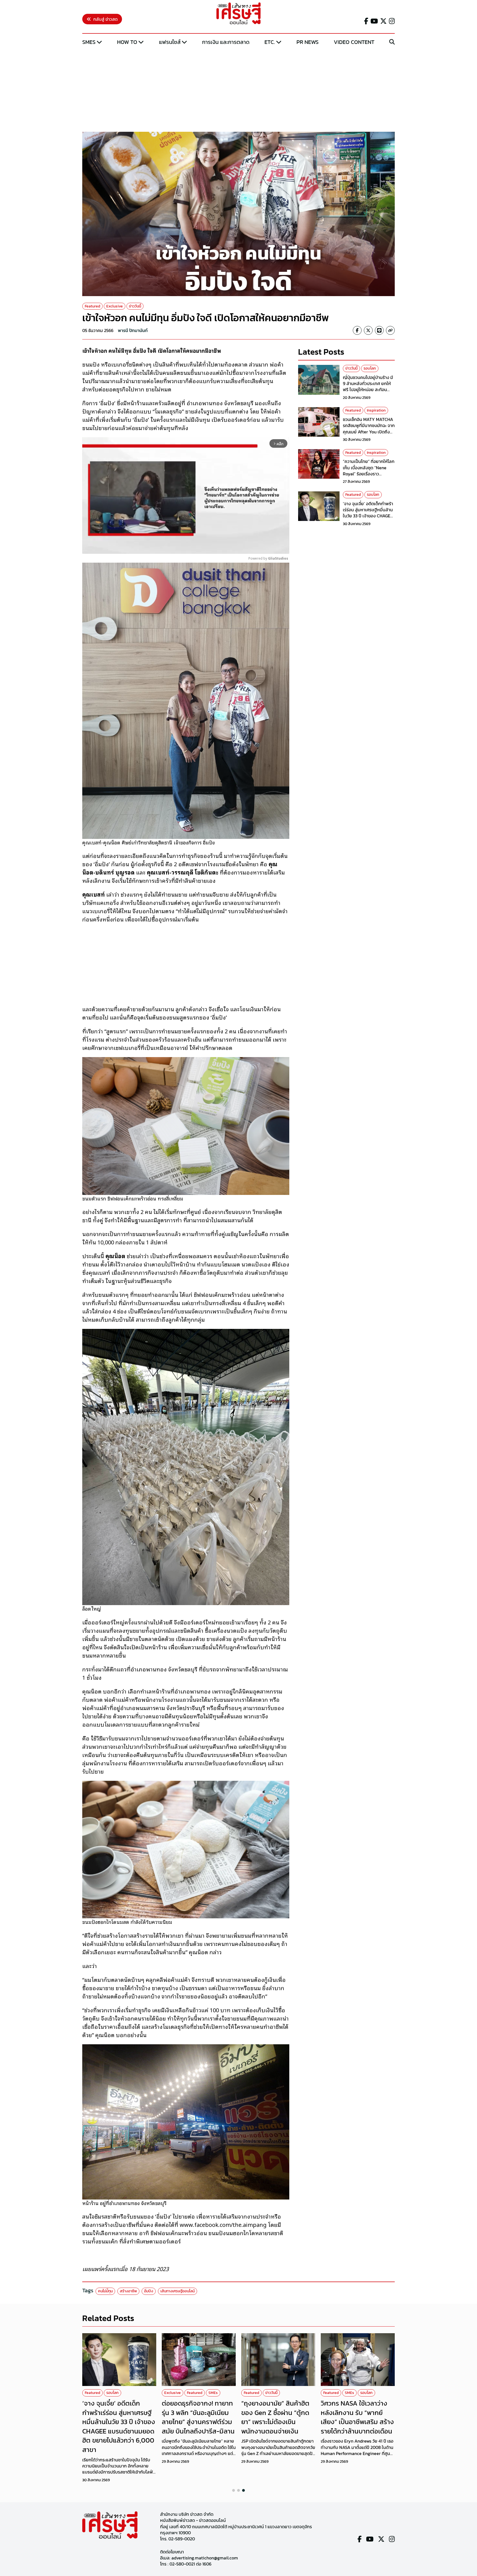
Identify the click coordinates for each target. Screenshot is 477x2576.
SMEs (89, 42)
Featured (92, 306)
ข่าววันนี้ (135, 306)
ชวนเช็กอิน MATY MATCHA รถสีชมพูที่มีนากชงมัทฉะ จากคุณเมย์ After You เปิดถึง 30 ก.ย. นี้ (369, 429)
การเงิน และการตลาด (226, 42)
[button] (234, 2490)
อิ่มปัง (149, 2291)
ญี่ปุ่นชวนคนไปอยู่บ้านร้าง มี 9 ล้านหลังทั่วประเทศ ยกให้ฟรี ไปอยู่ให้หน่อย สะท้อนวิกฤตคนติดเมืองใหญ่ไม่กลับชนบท (369, 390)
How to (127, 42)
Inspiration (376, 411)
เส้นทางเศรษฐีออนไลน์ (177, 2291)
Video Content (354, 42)
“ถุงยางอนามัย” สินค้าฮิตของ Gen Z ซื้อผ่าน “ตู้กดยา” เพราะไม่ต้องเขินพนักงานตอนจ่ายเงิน (275, 2417)
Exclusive (115, 306)
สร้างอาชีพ (128, 2291)
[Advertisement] (239, 89)
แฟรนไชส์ (170, 42)
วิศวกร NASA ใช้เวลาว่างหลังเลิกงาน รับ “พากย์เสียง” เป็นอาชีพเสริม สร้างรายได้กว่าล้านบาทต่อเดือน (357, 2417)
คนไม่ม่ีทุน (105, 2291)
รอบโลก (370, 368)
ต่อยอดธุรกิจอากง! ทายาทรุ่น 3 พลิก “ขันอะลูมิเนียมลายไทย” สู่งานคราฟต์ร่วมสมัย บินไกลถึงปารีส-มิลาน (198, 2417)
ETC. (270, 42)
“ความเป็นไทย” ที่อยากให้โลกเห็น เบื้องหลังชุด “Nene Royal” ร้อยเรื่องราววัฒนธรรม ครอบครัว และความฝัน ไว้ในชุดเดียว (369, 474)
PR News (308, 42)
